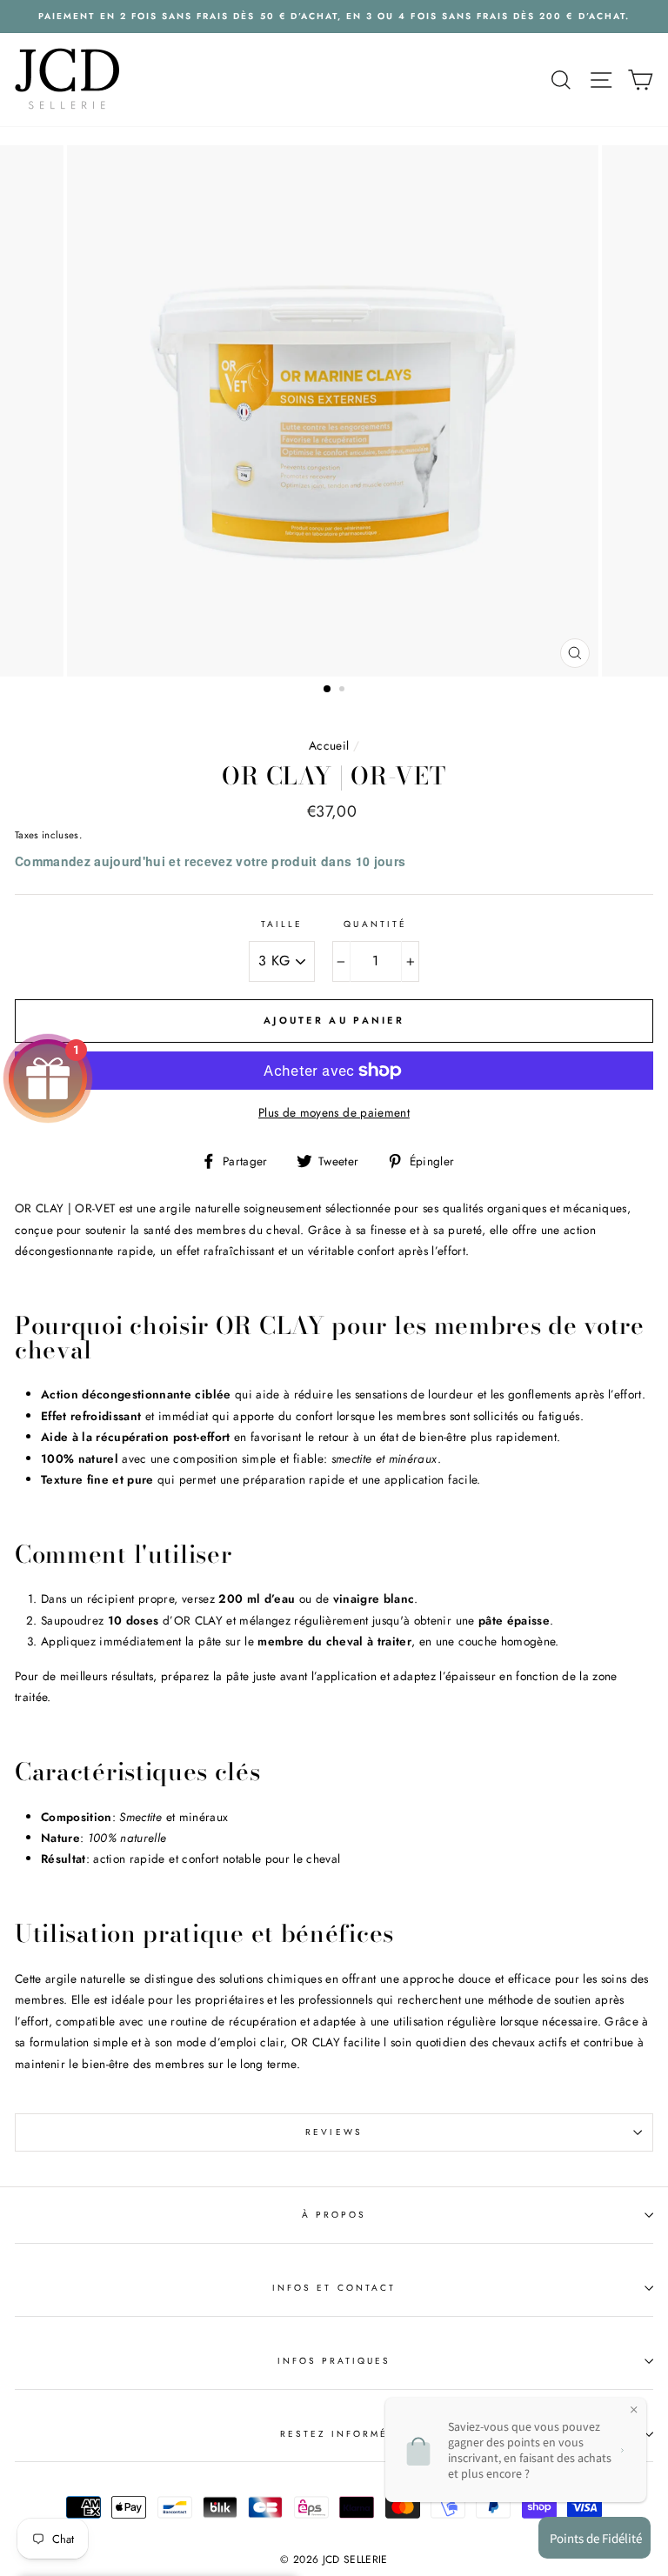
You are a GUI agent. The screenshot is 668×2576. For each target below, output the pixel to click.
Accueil (329, 745)
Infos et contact (334, 2288)
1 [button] (328, 690)
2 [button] (344, 691)
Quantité (375, 924)
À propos (334, 2215)
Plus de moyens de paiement (334, 1112)
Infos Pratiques (334, 2361)
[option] (334, 17)
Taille (282, 924)
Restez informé (334, 2434)
